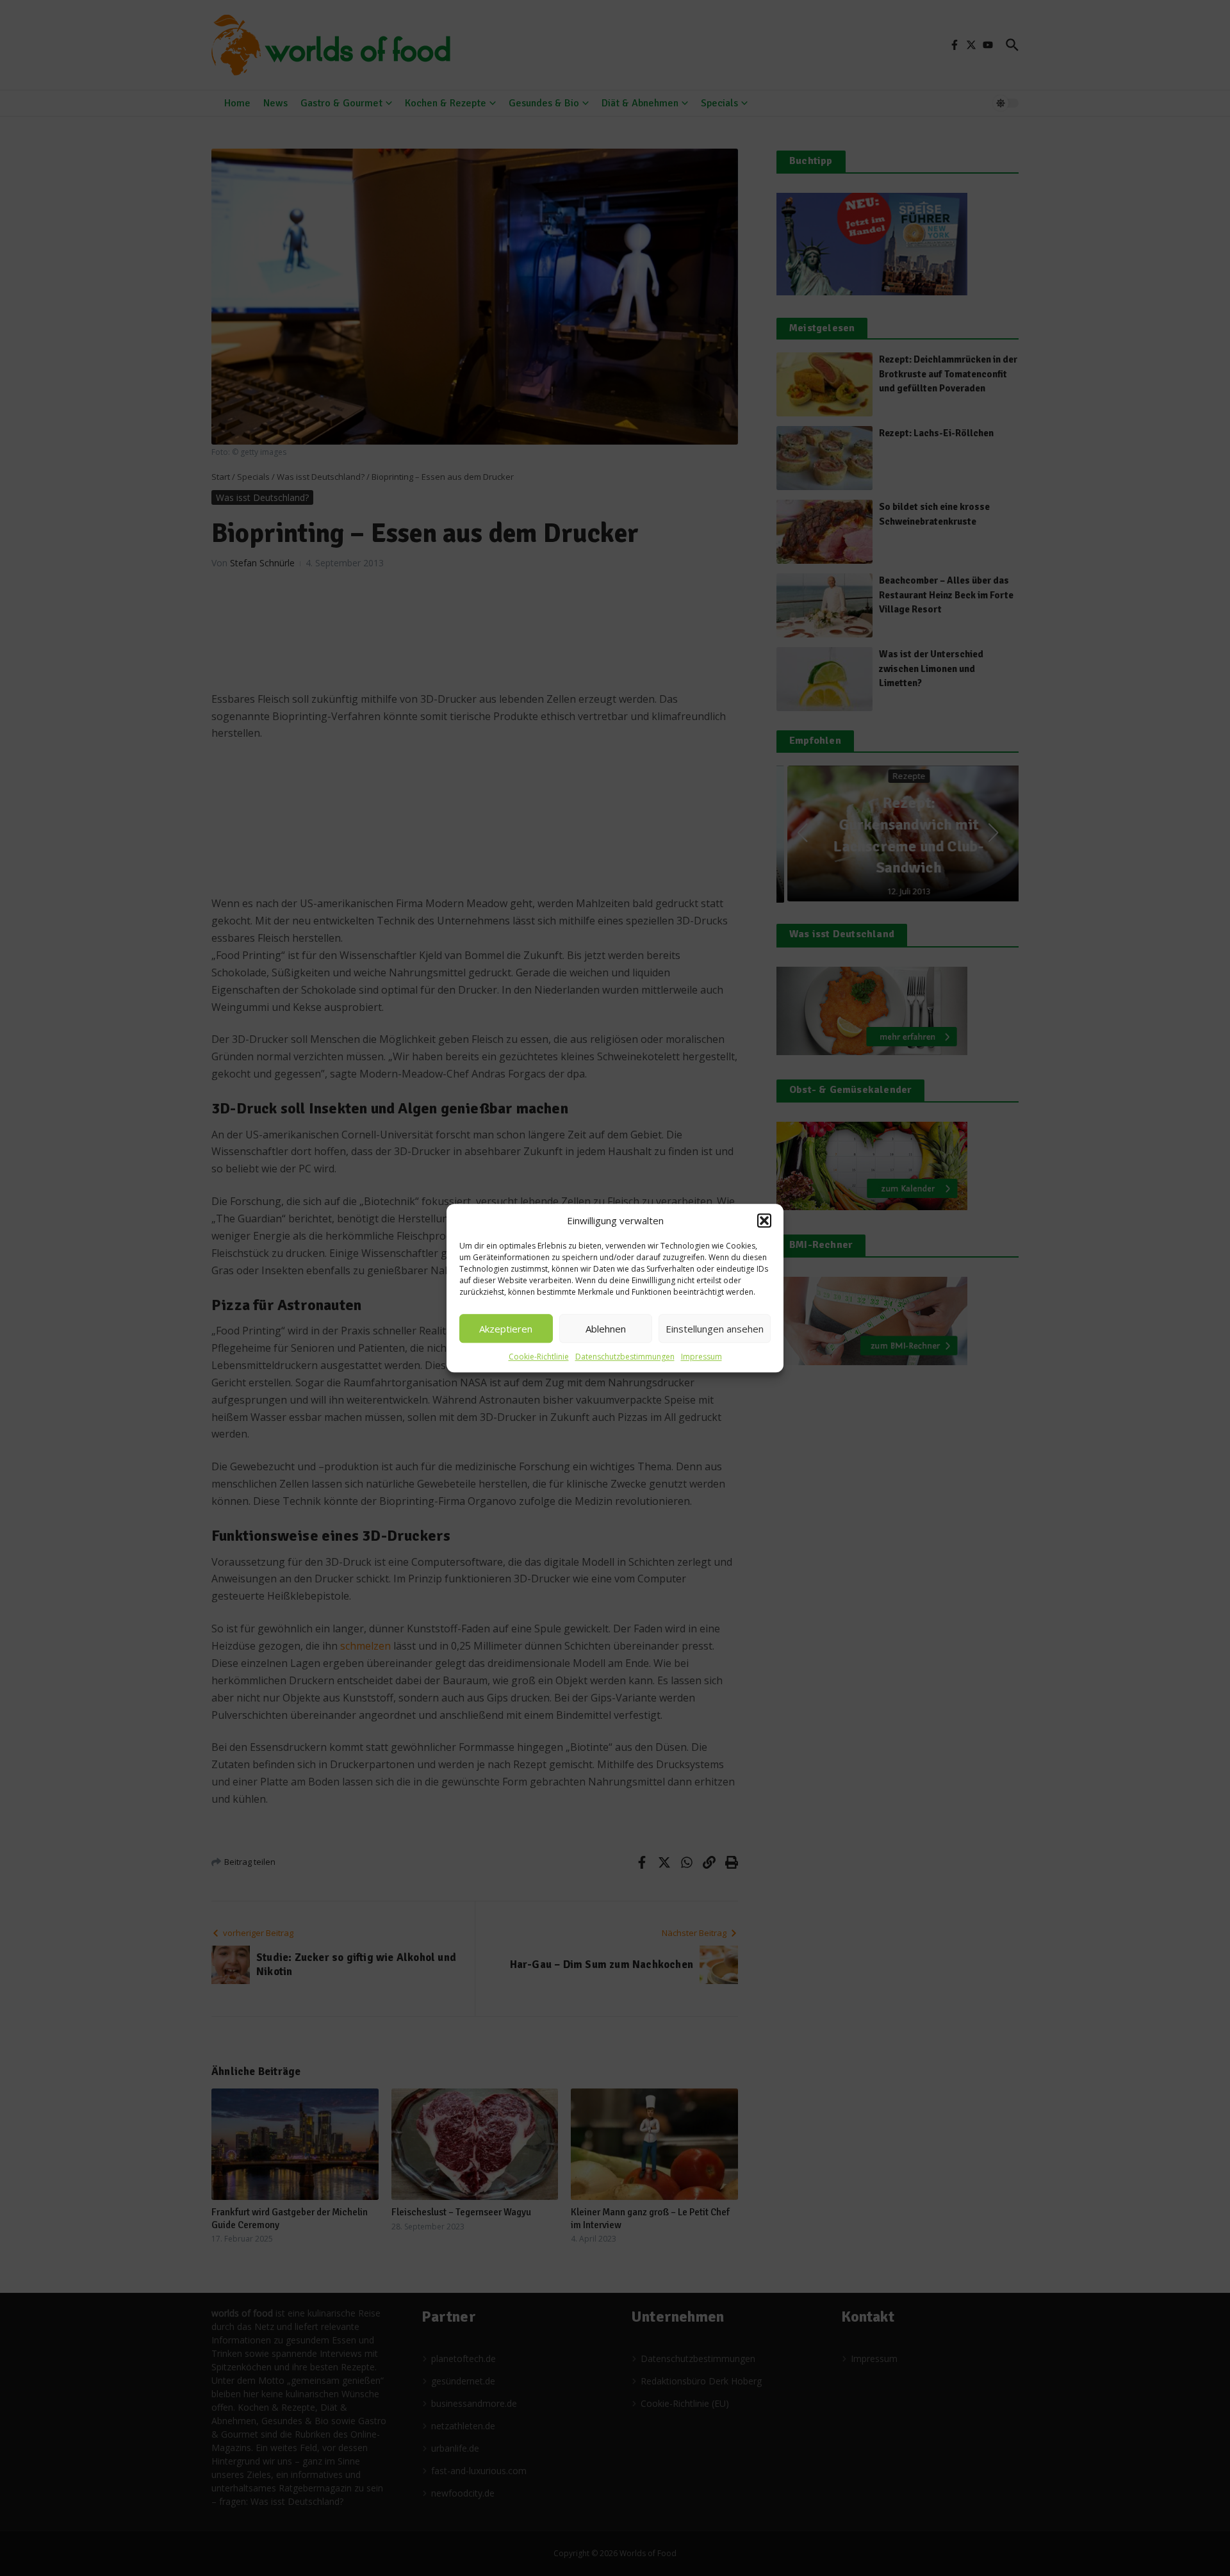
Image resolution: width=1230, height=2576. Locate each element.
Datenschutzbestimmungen (625, 1357)
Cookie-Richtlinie (539, 1357)
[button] (764, 1220)
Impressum (701, 1357)
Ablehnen (606, 1329)
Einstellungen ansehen (715, 1329)
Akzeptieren (506, 1329)
